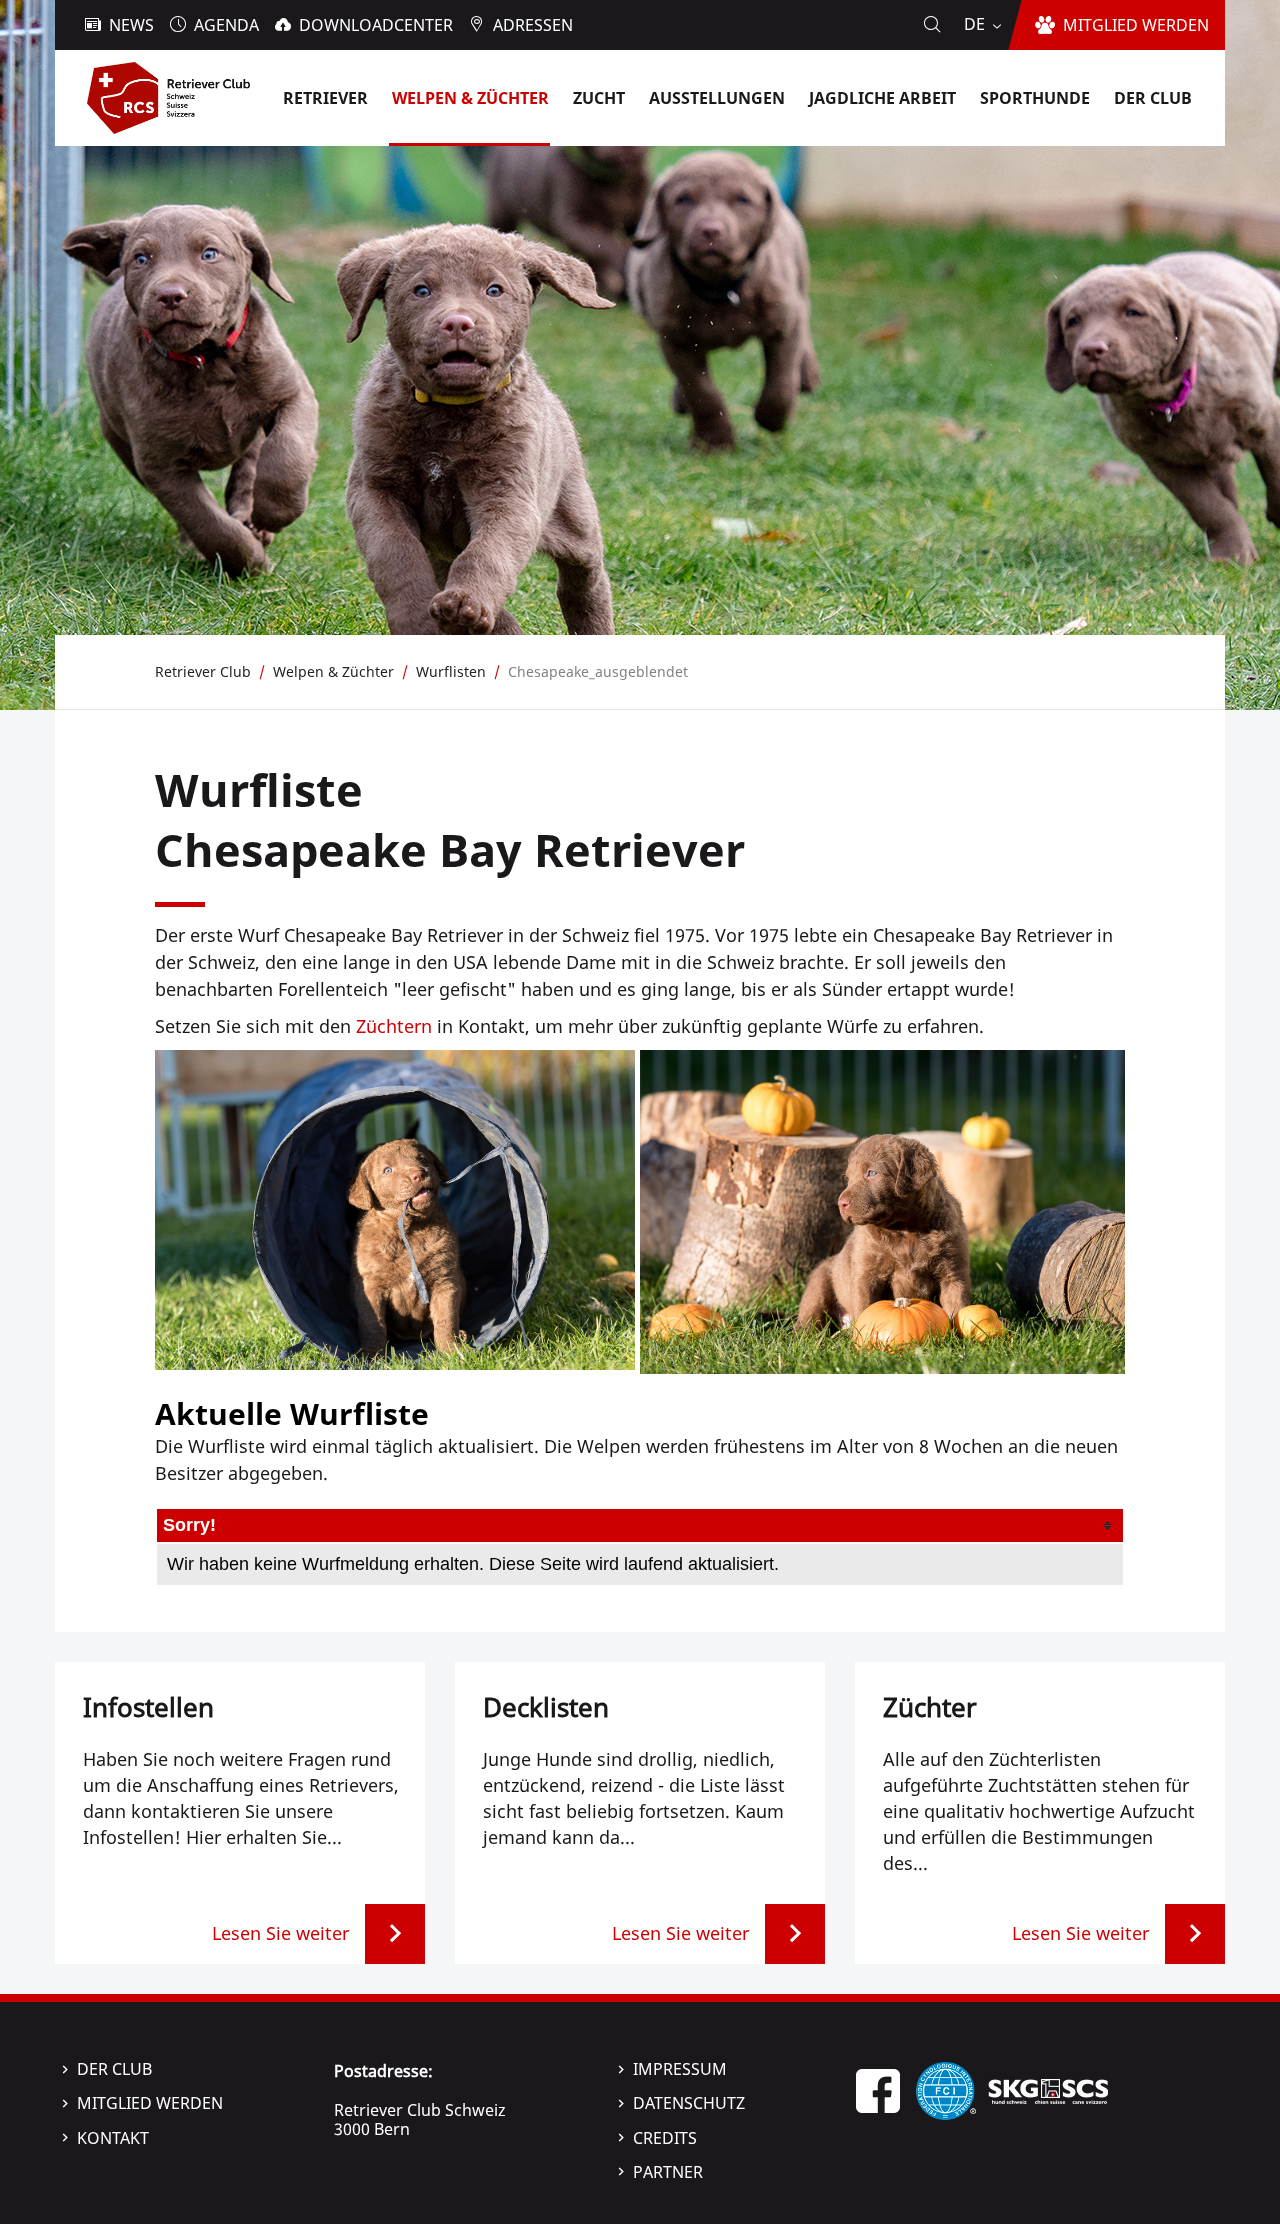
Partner (668, 2172)
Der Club (114, 2069)
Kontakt (113, 2138)
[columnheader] (640, 1525)
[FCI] (946, 2089)
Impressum (680, 2069)
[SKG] (1048, 2089)
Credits (665, 2138)
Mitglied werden (150, 2103)
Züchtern (394, 1026)
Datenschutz (689, 2103)
